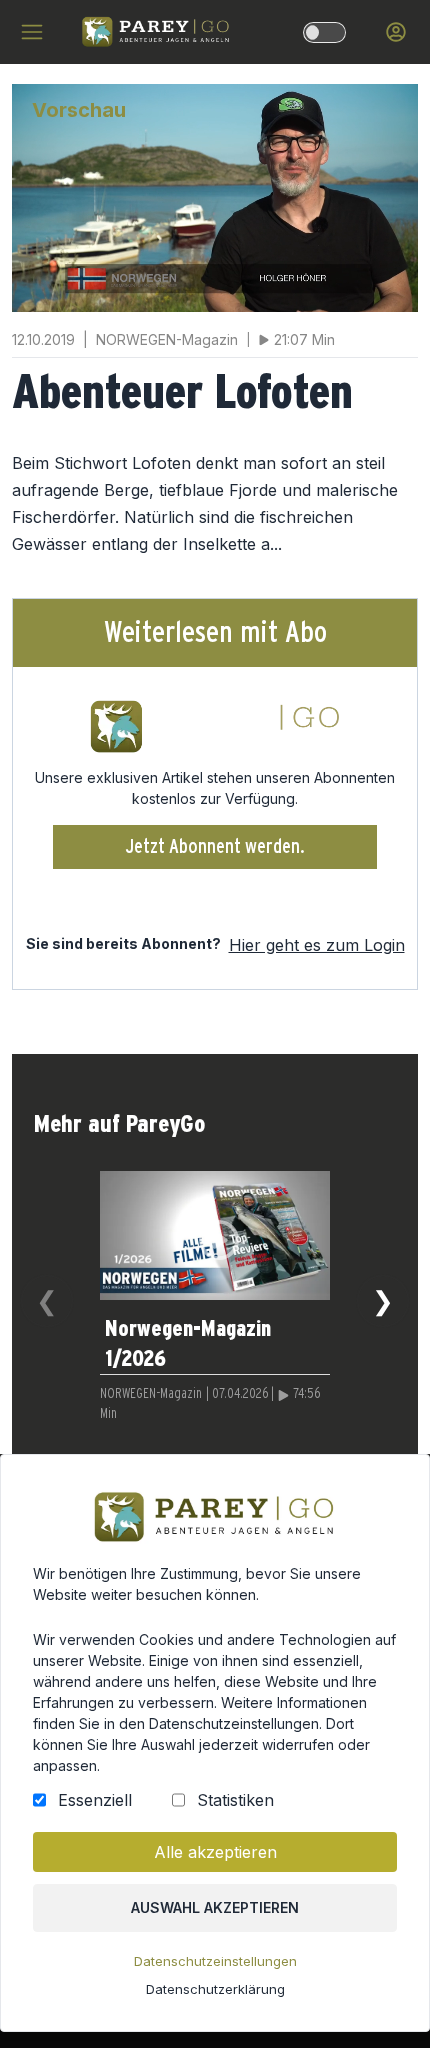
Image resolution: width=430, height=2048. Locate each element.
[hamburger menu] (32, 32)
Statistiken (235, 1800)
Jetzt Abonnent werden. (215, 847)
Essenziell (95, 1800)
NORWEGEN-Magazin (151, 1394)
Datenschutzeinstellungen (215, 1961)
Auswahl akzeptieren (215, 1907)
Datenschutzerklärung (215, 1989)
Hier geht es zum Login (317, 945)
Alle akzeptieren (215, 1852)
